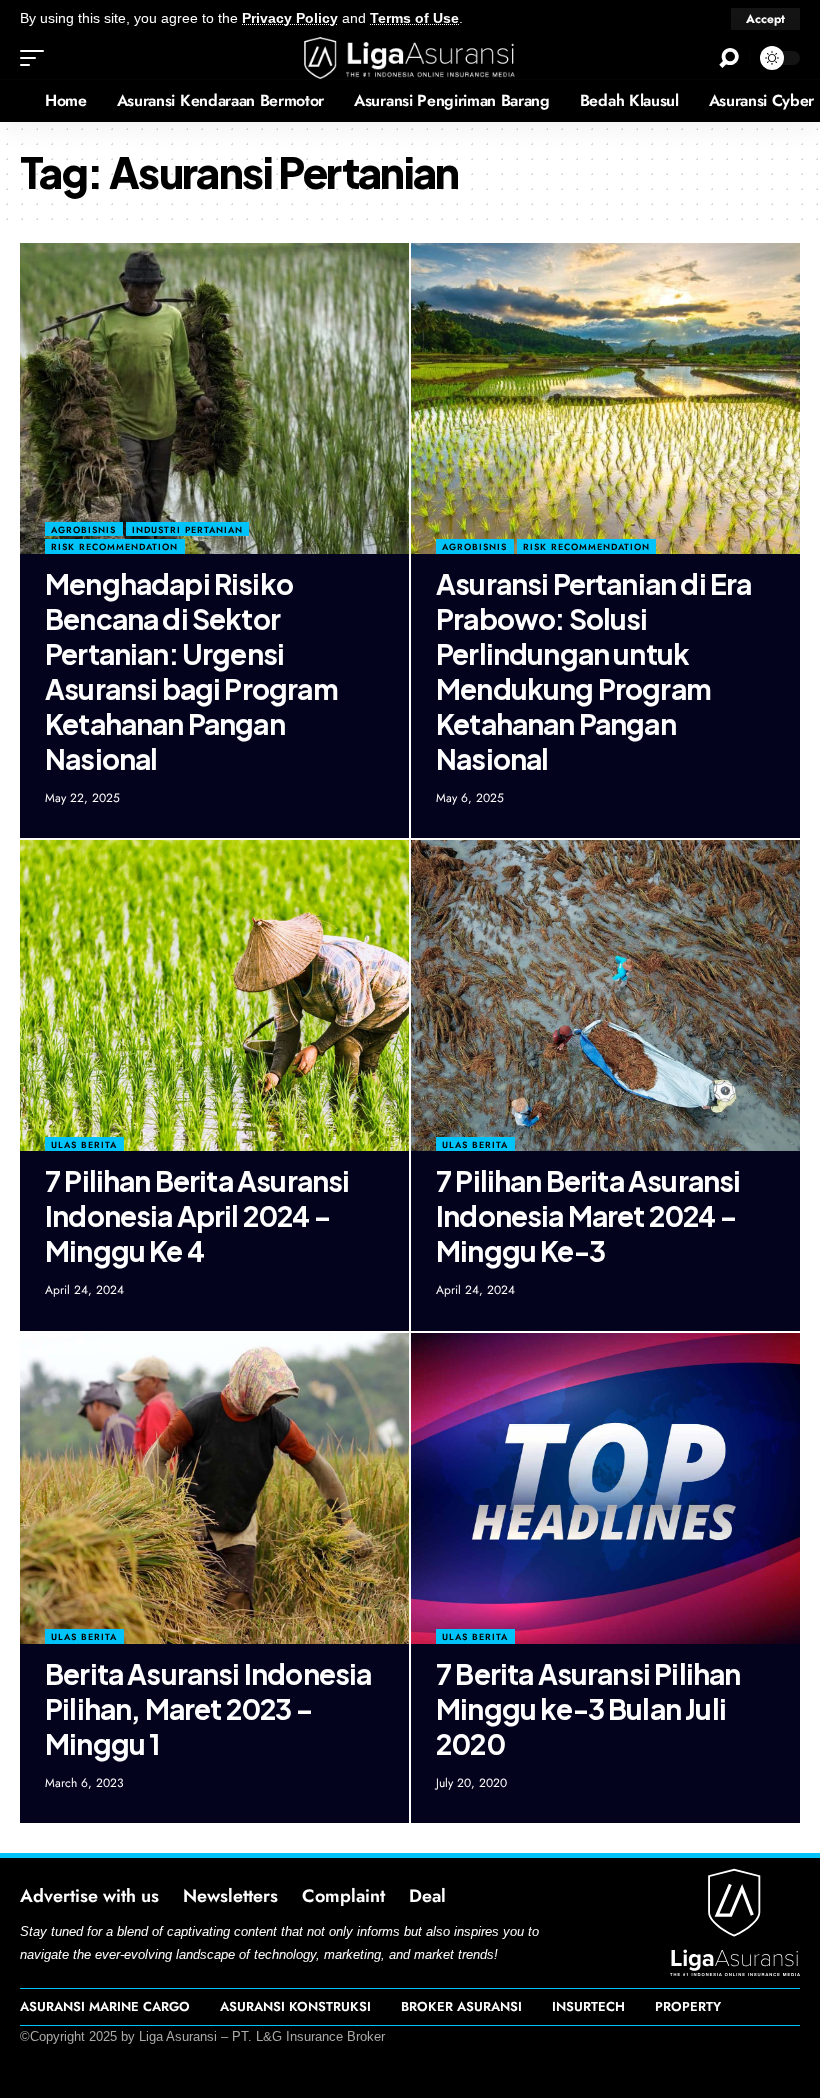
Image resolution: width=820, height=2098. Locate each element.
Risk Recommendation (114, 546)
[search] (729, 58)
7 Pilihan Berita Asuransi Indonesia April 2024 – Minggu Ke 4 (197, 1215)
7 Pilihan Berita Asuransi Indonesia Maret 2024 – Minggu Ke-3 (588, 1215)
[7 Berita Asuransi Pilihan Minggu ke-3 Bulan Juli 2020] (605, 1488)
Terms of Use (414, 18)
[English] (15, 101)
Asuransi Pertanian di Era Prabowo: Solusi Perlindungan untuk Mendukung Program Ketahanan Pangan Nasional (593, 671)
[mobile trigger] (37, 58)
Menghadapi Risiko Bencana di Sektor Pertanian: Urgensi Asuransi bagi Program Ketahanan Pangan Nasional (191, 671)
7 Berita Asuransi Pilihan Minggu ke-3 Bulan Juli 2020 (588, 1708)
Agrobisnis (83, 529)
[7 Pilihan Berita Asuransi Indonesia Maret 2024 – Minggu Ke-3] (605, 995)
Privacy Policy (290, 18)
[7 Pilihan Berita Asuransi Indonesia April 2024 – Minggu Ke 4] (214, 995)
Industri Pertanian (187, 529)
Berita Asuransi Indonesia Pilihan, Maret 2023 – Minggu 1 (208, 1708)
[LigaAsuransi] (410, 58)
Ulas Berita (84, 1144)
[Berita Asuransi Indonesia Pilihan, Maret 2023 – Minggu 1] (214, 1488)
